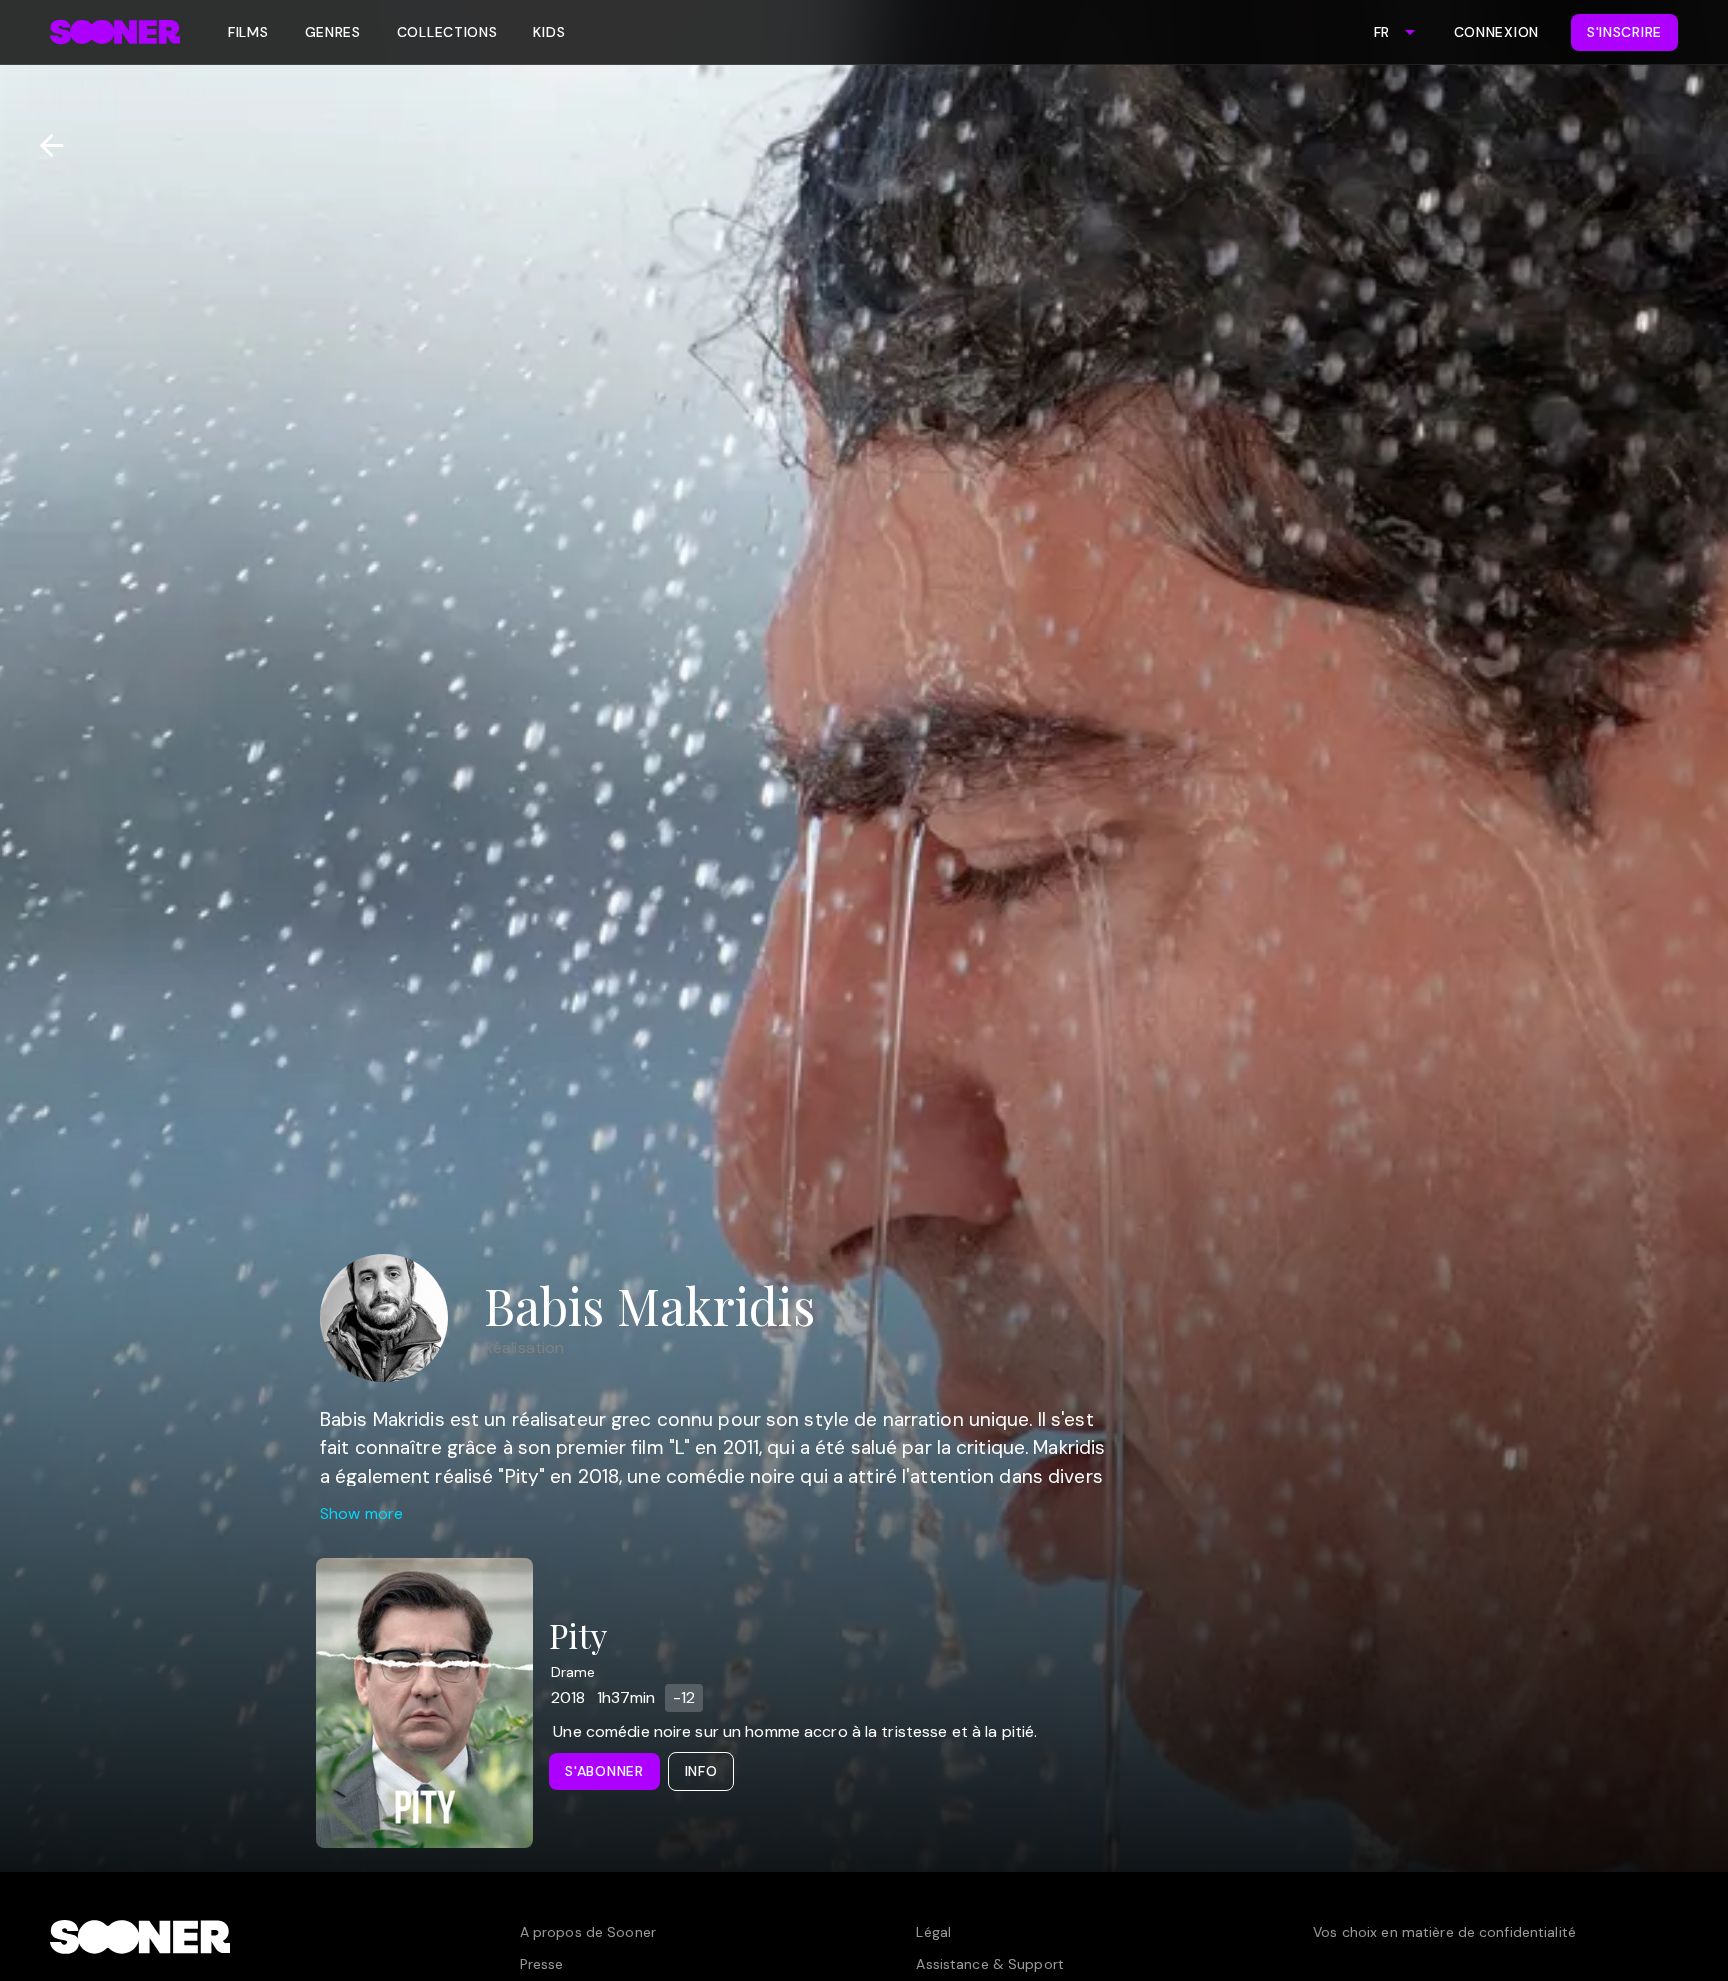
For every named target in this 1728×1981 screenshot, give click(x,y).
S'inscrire (1624, 32)
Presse (542, 1964)
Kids (549, 32)
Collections (447, 32)
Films (248, 32)
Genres (333, 32)
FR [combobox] (1381, 32)
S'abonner (604, 1771)
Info (701, 1771)
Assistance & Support (989, 1964)
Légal (933, 1932)
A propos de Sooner (588, 1932)
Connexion (1496, 32)
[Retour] (43, 145)
